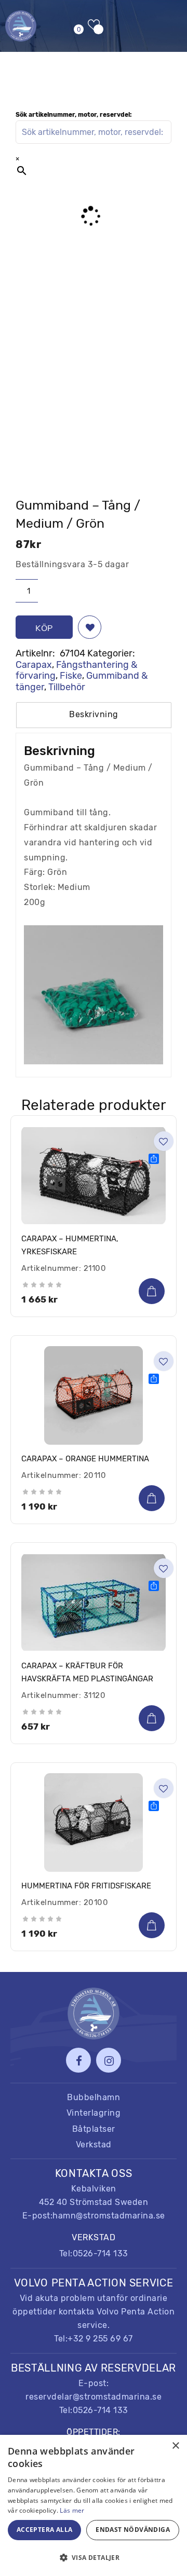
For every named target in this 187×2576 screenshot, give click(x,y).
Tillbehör (67, 687)
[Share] (154, 1159)
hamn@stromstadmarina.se (109, 2216)
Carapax (34, 665)
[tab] (94, 715)
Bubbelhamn (94, 2097)
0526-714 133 (101, 2253)
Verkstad (94, 2145)
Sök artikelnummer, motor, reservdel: (74, 115)
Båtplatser (94, 2129)
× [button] (175, 2446)
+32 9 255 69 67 (100, 2339)
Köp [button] (152, 1291)
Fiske (71, 676)
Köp (44, 628)
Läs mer (72, 2510)
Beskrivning (94, 714)
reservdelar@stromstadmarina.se (94, 2397)
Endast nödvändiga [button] (133, 2530)
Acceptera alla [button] (45, 2530)
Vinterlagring (94, 2113)
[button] (90, 627)
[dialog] (94, 2505)
